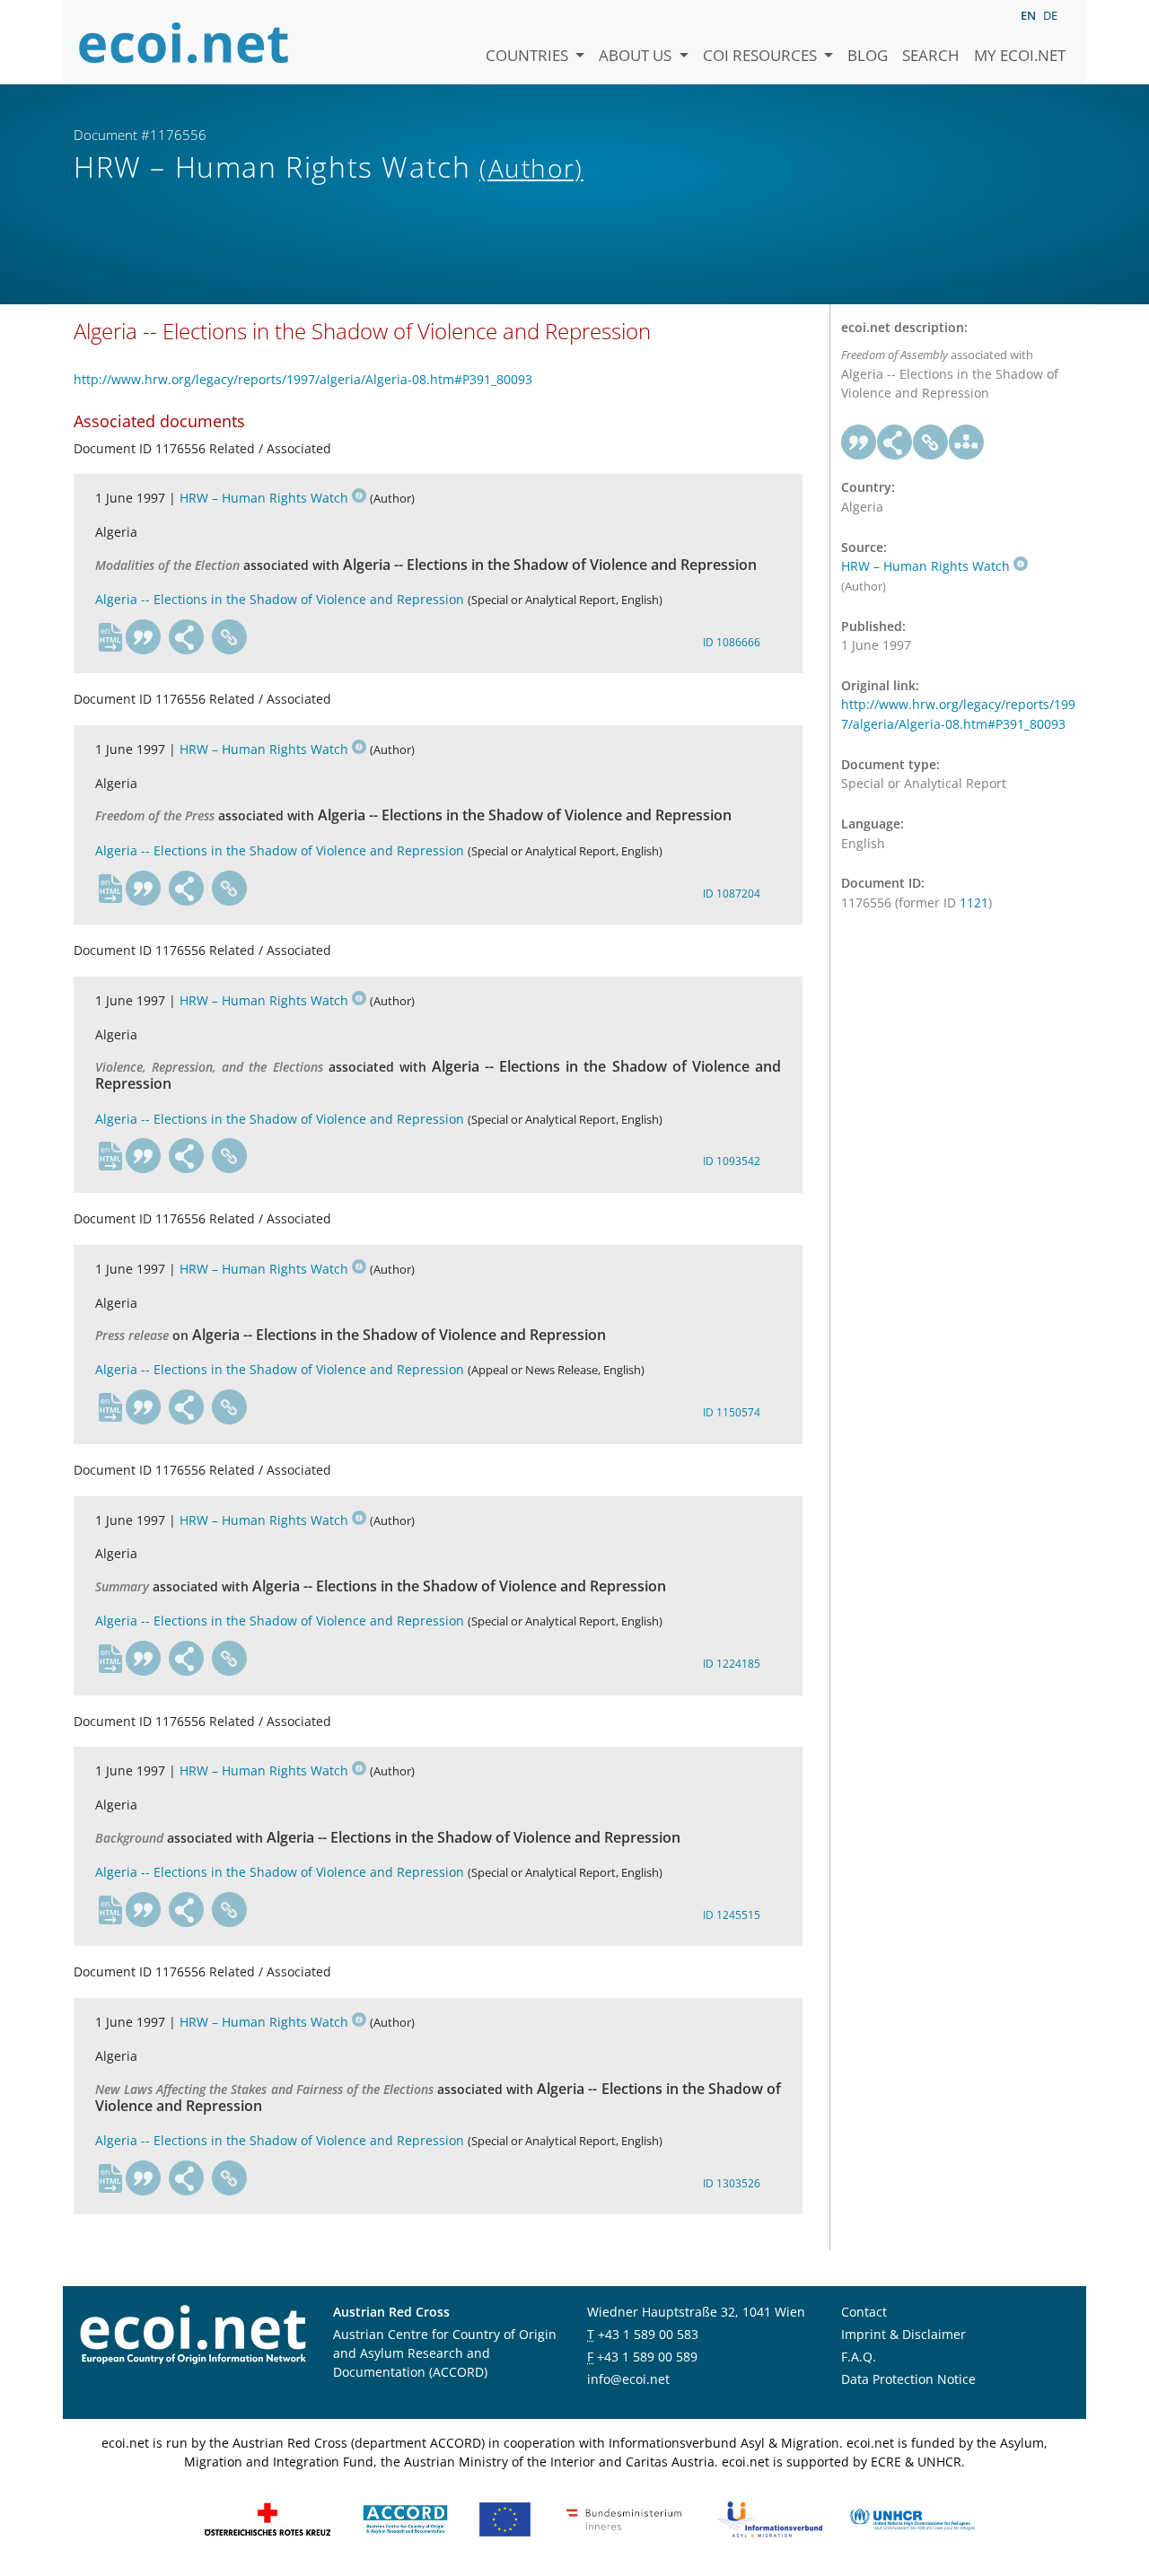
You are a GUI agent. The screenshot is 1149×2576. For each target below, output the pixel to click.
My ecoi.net (1020, 55)
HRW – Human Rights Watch (264, 498)
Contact (864, 2312)
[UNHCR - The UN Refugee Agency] (912, 2518)
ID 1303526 (732, 2183)
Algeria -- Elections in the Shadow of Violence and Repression (280, 599)
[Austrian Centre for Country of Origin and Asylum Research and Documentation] (405, 2518)
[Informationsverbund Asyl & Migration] (769, 2518)
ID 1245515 (732, 1915)
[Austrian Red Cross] (268, 2518)
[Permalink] (230, 637)
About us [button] (637, 55)
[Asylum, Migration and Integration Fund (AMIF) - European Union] (505, 2518)
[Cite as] (144, 637)
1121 (974, 902)
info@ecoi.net (628, 2379)
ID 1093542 (732, 1161)
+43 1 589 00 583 (648, 2334)
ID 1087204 (732, 894)
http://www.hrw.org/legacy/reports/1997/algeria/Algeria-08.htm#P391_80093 (303, 379)
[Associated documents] (967, 442)
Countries (529, 55)
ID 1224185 (732, 1664)
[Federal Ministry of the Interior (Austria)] (624, 2518)
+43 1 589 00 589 (647, 2357)
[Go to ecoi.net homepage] (184, 42)
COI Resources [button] (762, 55)
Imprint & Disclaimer (903, 2334)
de (1050, 15)
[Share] (187, 637)
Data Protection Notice (908, 2379)
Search (931, 55)
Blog (868, 55)
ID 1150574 (732, 1412)
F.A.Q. (859, 2357)
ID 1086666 (732, 642)
